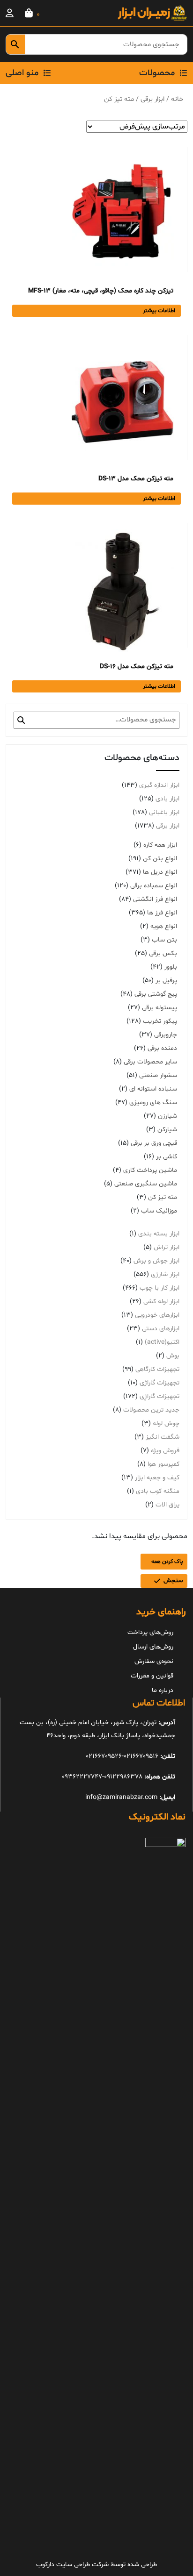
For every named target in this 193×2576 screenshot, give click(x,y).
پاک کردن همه (167, 1562)
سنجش (173, 1581)
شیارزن (167, 1116)
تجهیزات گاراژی (160, 1383)
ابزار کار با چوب (160, 1288)
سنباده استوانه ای (153, 1089)
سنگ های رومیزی (153, 1102)
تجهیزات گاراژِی (160, 1396)
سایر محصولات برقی (150, 1062)
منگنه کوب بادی (158, 1491)
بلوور (171, 967)
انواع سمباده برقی (154, 886)
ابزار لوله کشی (161, 1302)
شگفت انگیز (163, 1437)
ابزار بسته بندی (159, 1234)
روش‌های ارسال (153, 1647)
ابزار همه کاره (160, 845)
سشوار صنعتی (158, 1075)
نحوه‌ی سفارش (154, 1661)
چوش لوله (166, 1424)
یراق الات (167, 1505)
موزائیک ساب (159, 1211)
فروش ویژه (165, 1451)
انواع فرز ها (162, 913)
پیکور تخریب (160, 1021)
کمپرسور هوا (163, 1464)
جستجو (21, 720)
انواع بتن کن (160, 859)
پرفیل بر (166, 981)
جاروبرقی (166, 1035)
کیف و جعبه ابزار (157, 1478)
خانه (177, 99)
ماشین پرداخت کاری (150, 1170)
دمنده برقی (162, 1048)
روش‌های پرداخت (150, 1632)
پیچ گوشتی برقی (156, 994)
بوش (173, 1356)
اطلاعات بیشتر (159, 311)
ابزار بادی (167, 799)
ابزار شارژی (165, 1274)
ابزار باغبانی (164, 812)
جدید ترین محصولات (151, 1410)
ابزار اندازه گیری (159, 785)
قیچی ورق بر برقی (154, 1143)
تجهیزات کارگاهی (157, 1369)
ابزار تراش (167, 1247)
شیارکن (167, 1130)
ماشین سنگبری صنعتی (146, 1184)
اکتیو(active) (162, 1342)
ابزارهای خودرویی (157, 1315)
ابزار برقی (152, 99)
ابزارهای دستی (161, 1329)
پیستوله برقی (160, 1008)
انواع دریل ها (160, 872)
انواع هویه (164, 926)
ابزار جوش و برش (156, 1261)
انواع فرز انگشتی (155, 899)
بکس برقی (163, 953)
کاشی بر (167, 1157)
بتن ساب (164, 940)
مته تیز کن (163, 1197)
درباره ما (163, 1690)
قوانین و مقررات (152, 1676)
